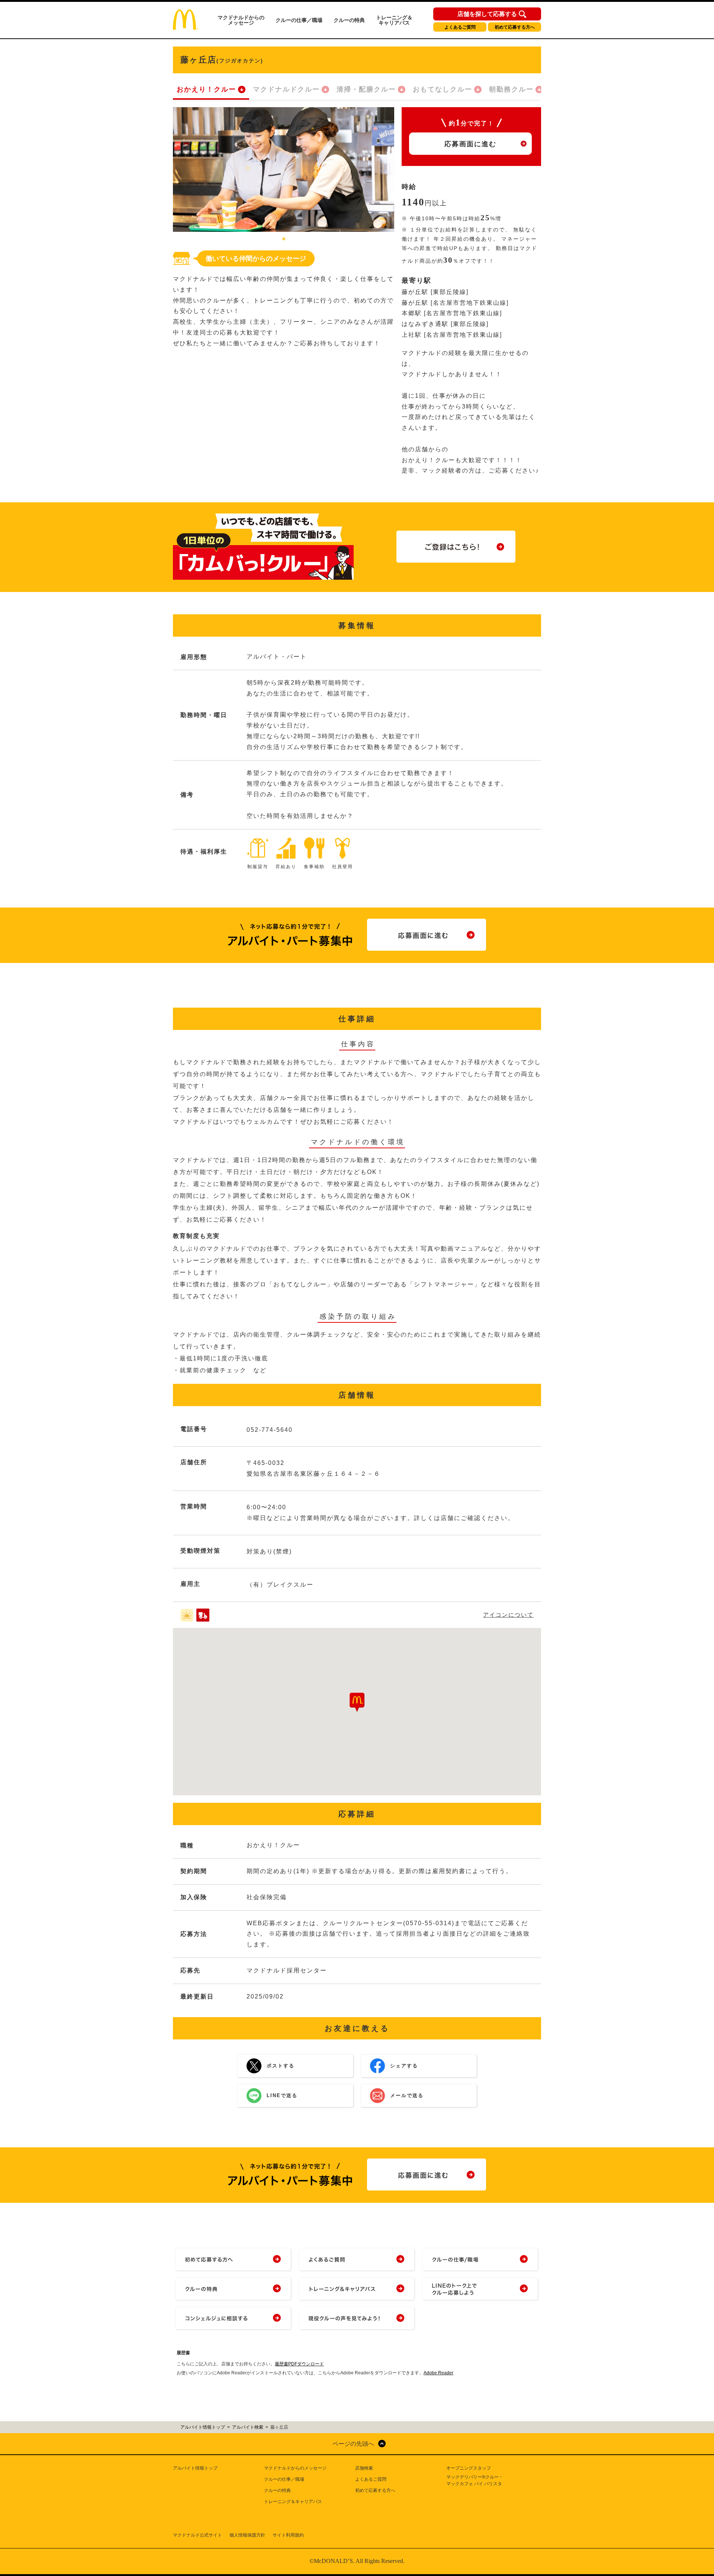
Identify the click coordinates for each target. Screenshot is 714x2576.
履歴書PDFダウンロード (299, 2364)
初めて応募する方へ (515, 27)
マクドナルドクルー (286, 89)
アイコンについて (508, 1615)
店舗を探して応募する (487, 14)
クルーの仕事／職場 (299, 20)
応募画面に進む (470, 144)
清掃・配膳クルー (366, 89)
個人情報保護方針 (247, 2535)
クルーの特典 (349, 20)
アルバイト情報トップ (195, 2468)
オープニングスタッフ (469, 2468)
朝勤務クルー (511, 89)
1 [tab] (284, 239)
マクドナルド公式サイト (197, 2535)
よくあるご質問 (460, 27)
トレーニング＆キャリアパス (394, 20)
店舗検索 (364, 2468)
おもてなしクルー (443, 89)
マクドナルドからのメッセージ (241, 20)
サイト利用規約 (288, 2535)
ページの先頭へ (353, 2444)
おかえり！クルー (206, 89)
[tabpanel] (284, 169)
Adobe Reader (438, 2373)
